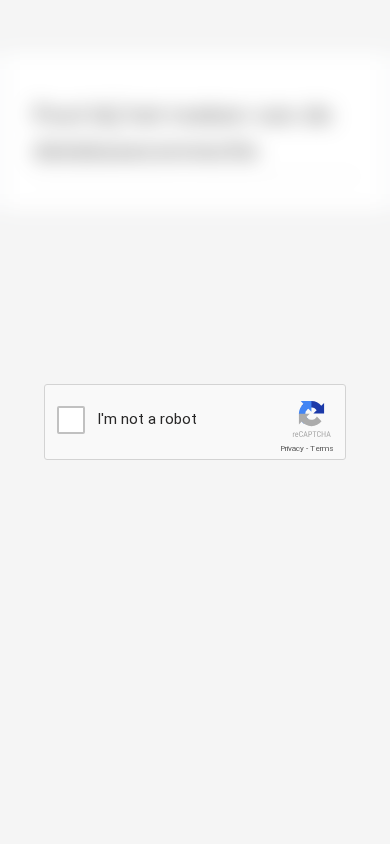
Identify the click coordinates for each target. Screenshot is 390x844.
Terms (322, 448)
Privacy (292, 448)
